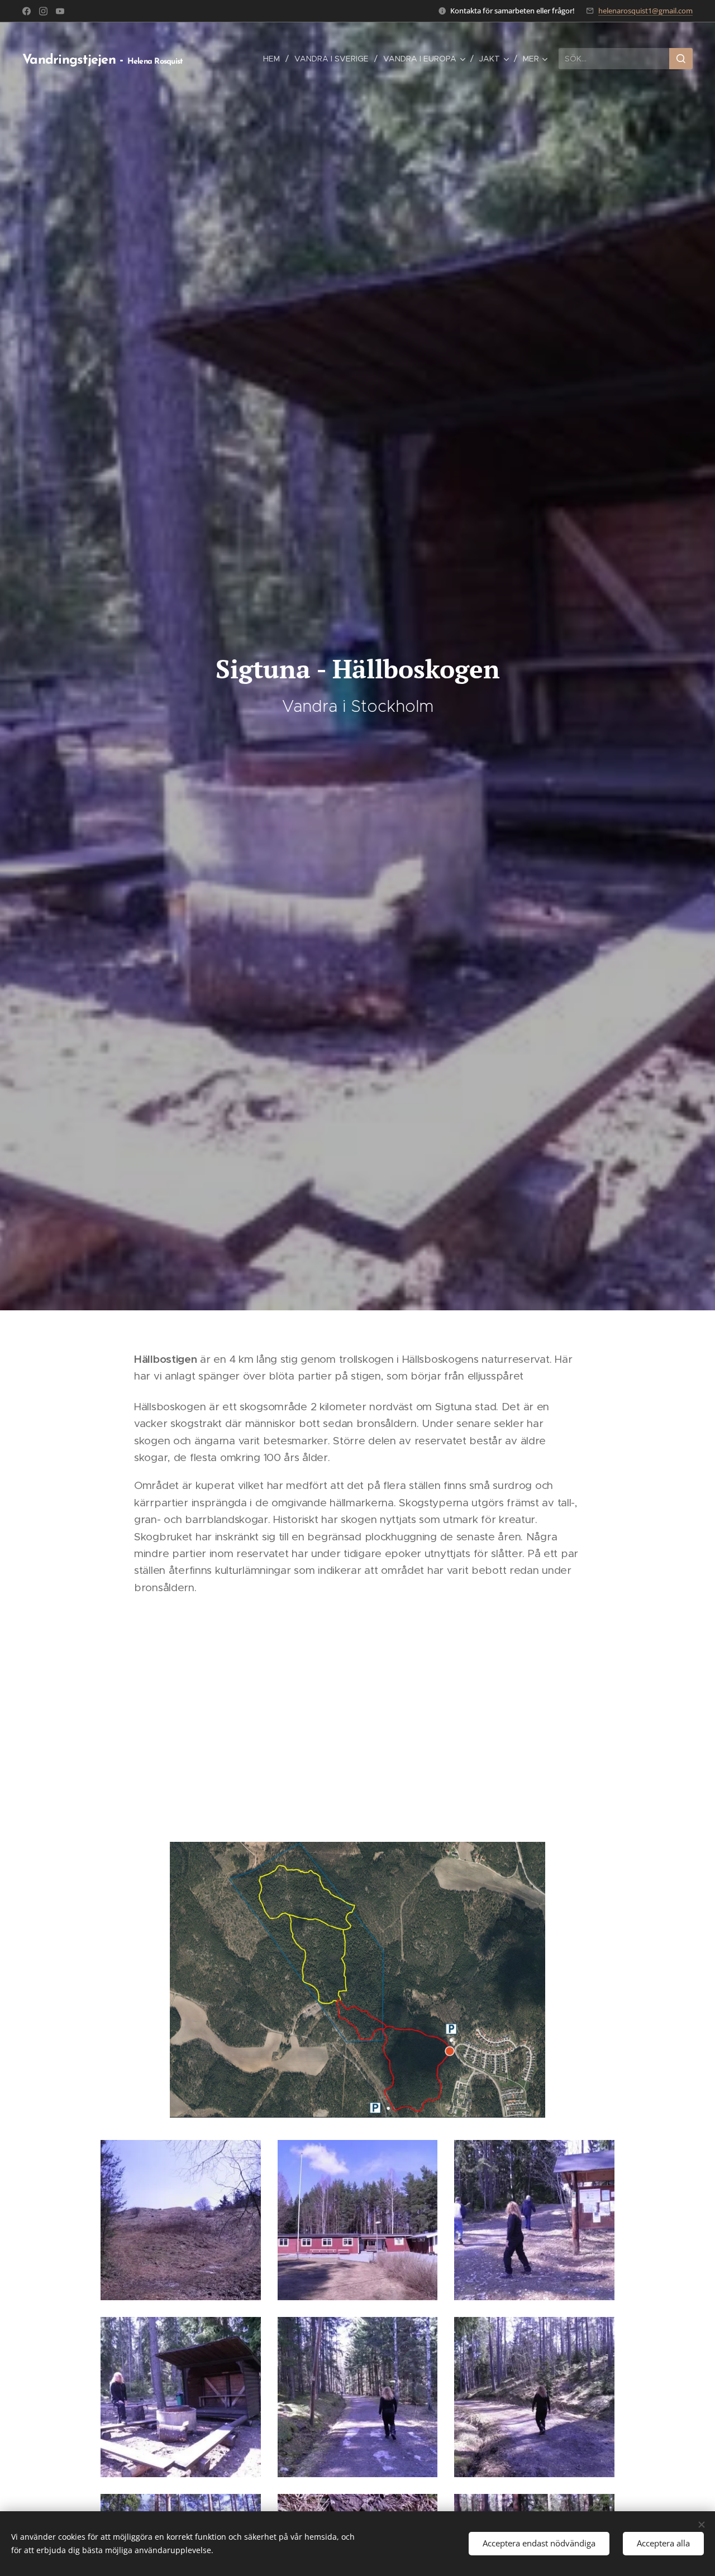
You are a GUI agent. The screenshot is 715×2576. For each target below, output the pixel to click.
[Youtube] (60, 11)
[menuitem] (275, 59)
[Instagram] (43, 11)
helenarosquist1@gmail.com (645, 11)
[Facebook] (27, 11)
